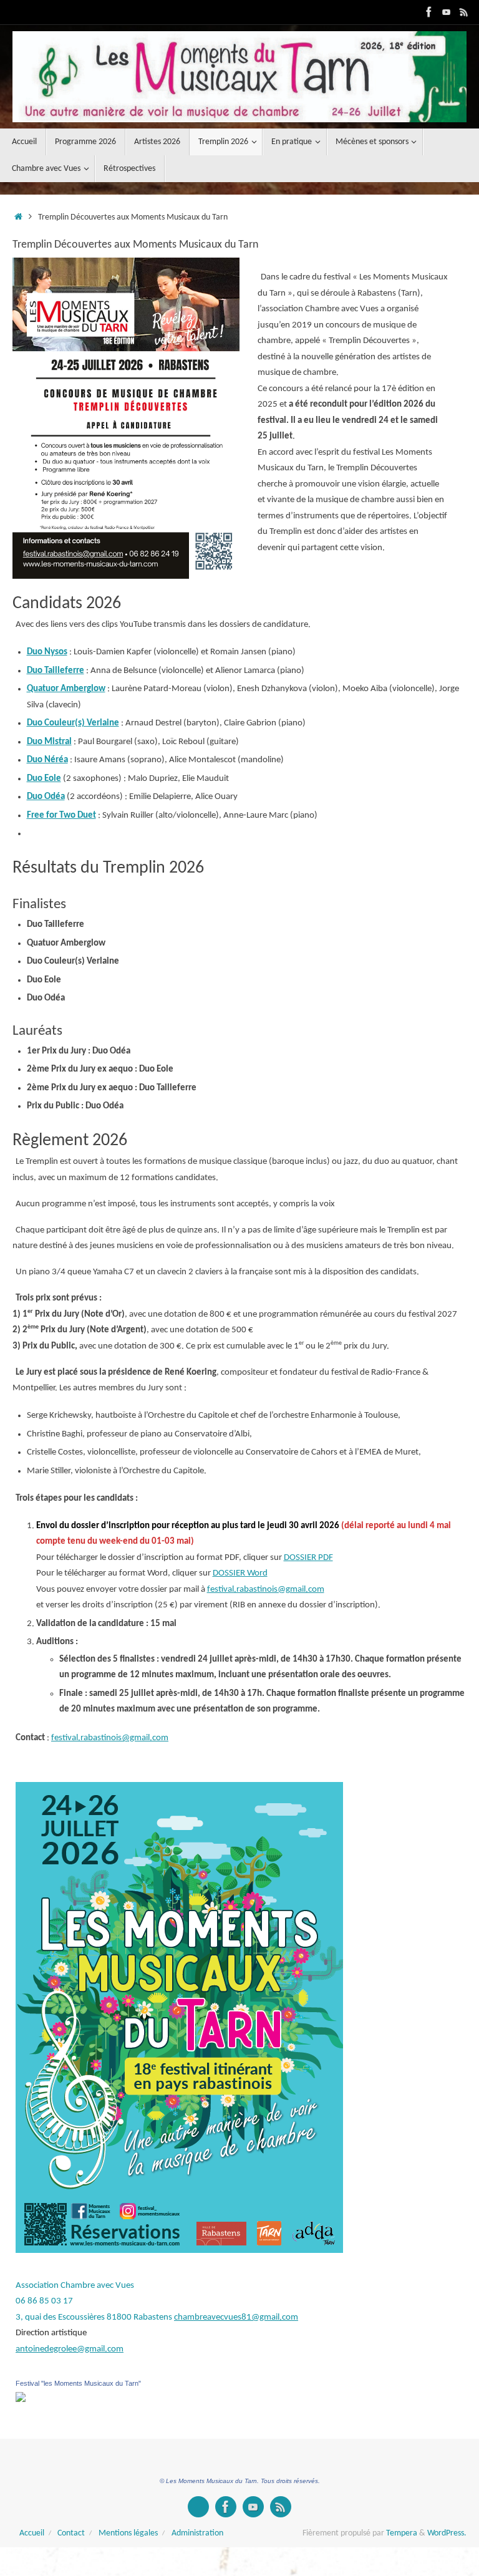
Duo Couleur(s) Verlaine (73, 723)
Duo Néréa (47, 760)
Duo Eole (44, 779)
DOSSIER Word (240, 1573)
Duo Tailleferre (56, 671)
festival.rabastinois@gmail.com (266, 1590)
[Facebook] (429, 12)
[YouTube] (447, 12)
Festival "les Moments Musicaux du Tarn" (78, 2383)
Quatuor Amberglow (66, 689)
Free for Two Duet (61, 816)
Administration (197, 2533)
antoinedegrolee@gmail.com (70, 2349)
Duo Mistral (49, 742)
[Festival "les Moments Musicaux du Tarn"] (21, 2400)
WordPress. (447, 2533)
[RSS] (464, 12)
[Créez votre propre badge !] (198, 2507)
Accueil (32, 2533)
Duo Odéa (46, 797)
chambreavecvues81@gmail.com (236, 2317)
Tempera (402, 2533)
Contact (71, 2533)
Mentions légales (128, 2533)
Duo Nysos (47, 652)
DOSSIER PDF (308, 1558)
